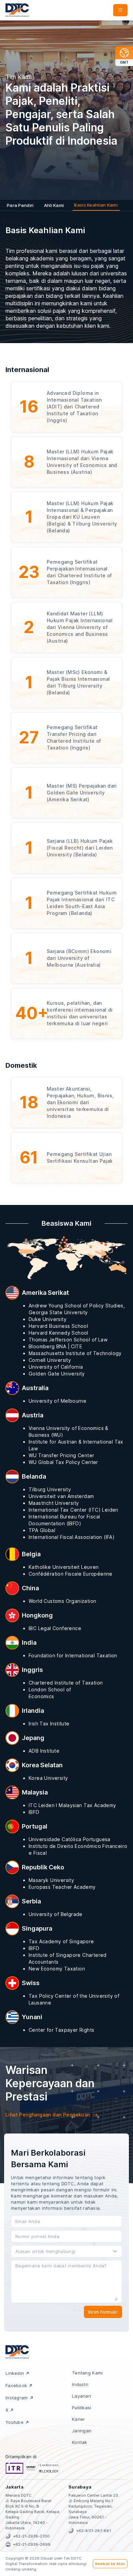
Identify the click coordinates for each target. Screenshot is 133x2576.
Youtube (14, 2422)
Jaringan (82, 2431)
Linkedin (15, 2373)
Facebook (16, 2385)
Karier (79, 2419)
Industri (80, 2384)
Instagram (17, 2398)
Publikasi (82, 2408)
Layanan (82, 2396)
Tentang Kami (87, 2373)
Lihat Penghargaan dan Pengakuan (48, 2115)
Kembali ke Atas (110, 2564)
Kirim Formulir (103, 2312)
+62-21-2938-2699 (32, 2544)
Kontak (80, 2442)
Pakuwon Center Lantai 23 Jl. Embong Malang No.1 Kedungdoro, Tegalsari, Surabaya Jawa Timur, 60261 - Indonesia (93, 2509)
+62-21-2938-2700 (31, 2536)
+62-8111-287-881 (93, 2531)
